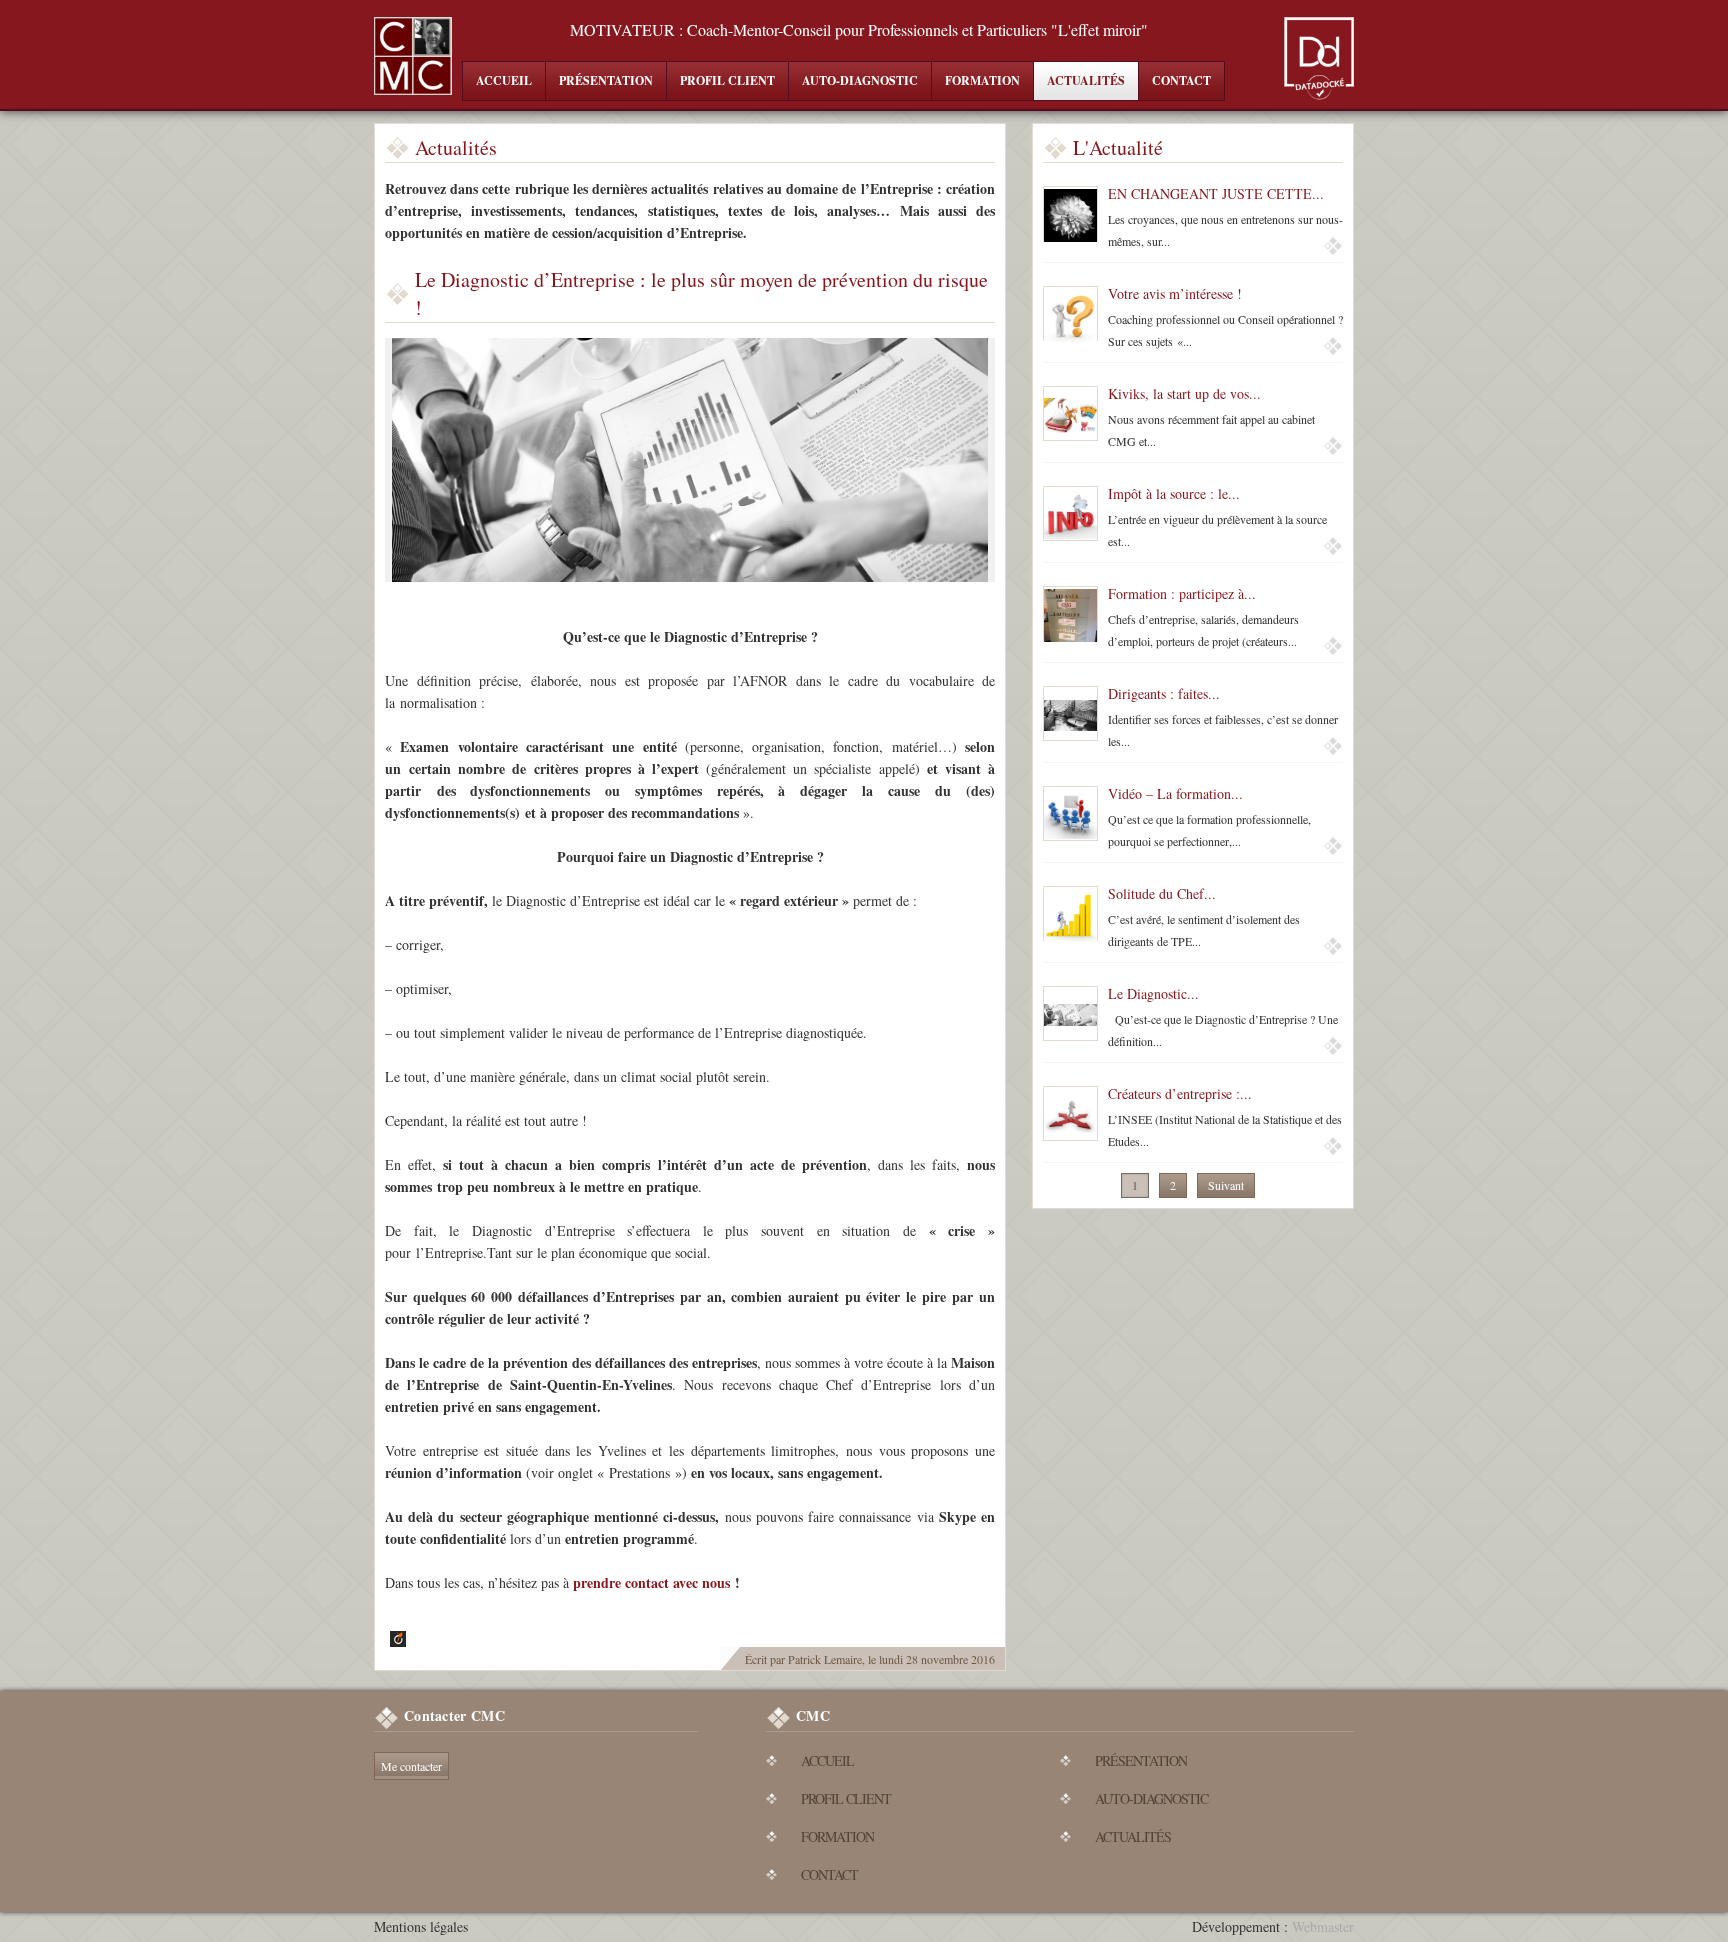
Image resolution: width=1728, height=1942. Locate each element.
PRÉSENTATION (606, 80)
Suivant (1226, 1185)
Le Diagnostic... (1153, 993)
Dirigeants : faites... (1164, 693)
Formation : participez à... (1182, 593)
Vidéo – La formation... (1175, 793)
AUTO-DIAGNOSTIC (860, 80)
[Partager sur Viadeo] (395, 1638)
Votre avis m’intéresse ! (1175, 293)
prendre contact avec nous (651, 1582)
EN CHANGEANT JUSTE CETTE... (1216, 193)
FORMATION (982, 80)
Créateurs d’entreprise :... (1180, 1093)
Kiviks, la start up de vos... (1184, 393)
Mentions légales (421, 1926)
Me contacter (411, 1766)
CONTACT (1181, 80)
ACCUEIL (504, 80)
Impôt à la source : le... (1174, 493)
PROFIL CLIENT (727, 80)
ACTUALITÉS (1086, 80)
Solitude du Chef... (1162, 893)
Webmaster (1323, 1926)
